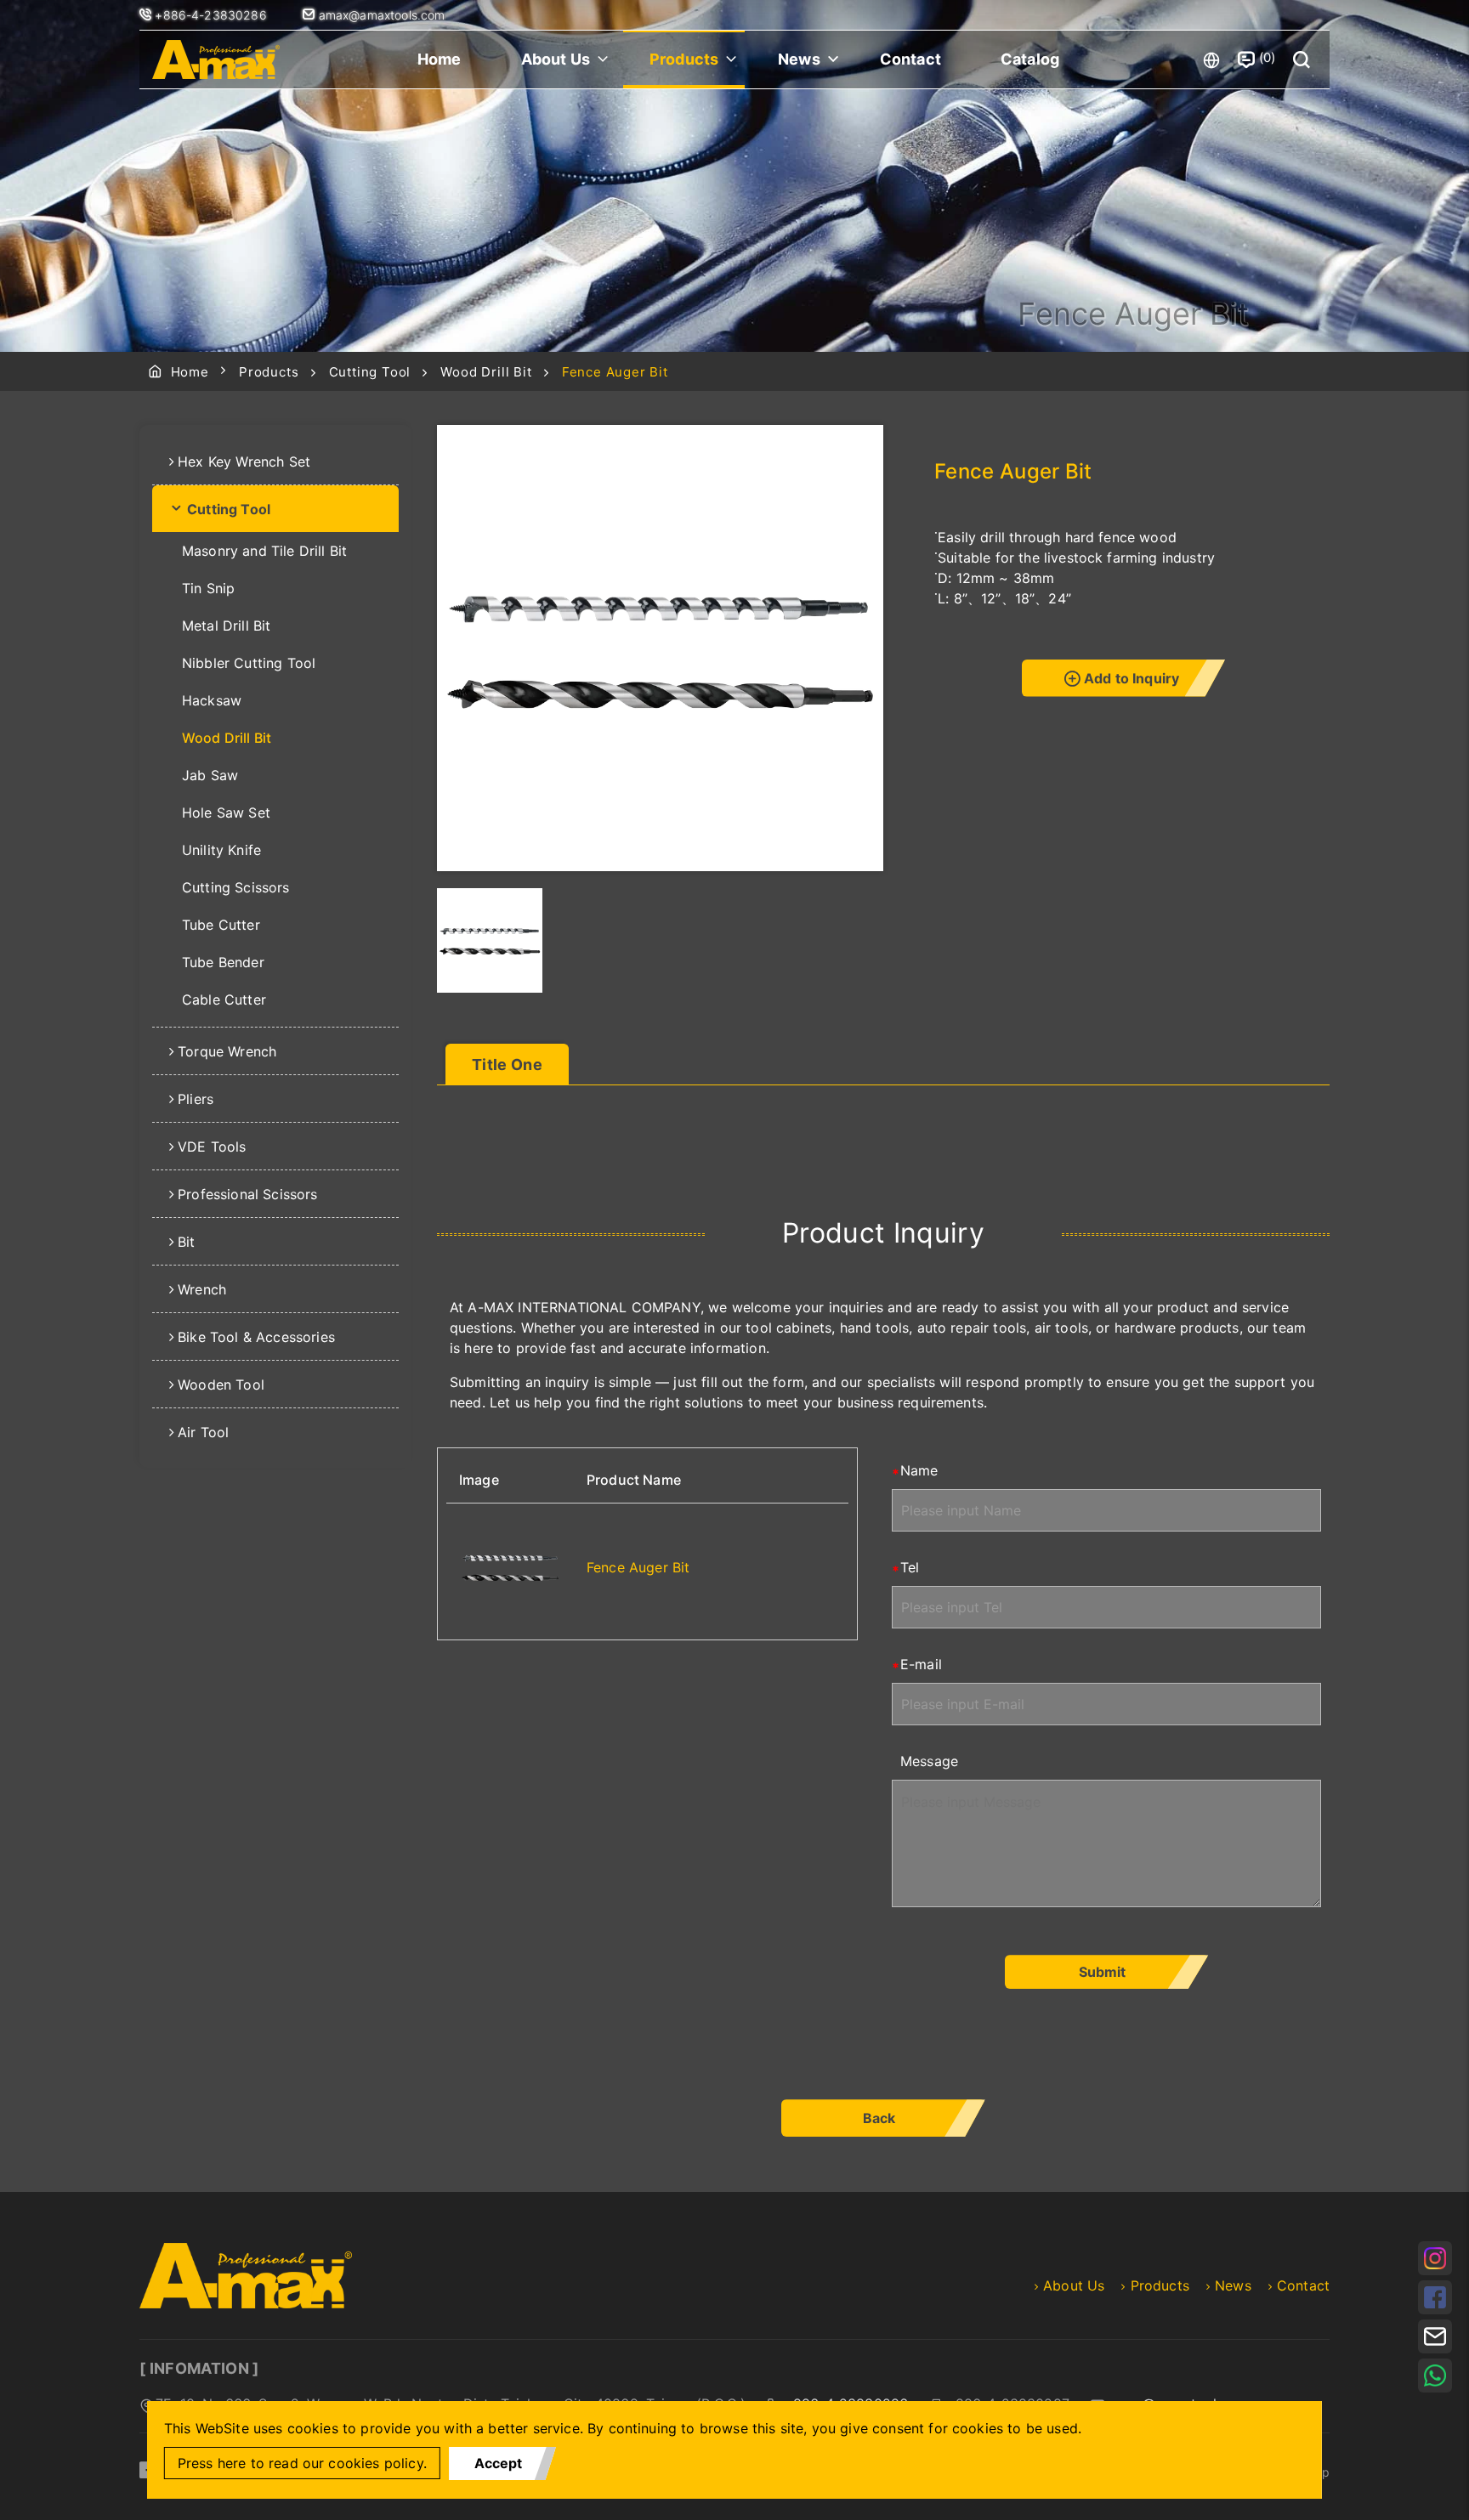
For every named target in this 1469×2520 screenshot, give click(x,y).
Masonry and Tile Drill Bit (264, 551)
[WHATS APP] (1435, 2376)
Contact (910, 59)
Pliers (196, 1099)
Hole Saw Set (226, 813)
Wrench (202, 1289)
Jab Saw (210, 775)
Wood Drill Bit (486, 372)
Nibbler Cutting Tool (249, 663)
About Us (556, 59)
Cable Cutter (224, 1000)
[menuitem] (275, 462)
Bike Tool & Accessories (256, 1337)
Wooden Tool (221, 1385)
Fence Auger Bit (638, 1567)
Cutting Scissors (236, 887)
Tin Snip (208, 588)
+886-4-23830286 (213, 15)
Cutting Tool (370, 372)
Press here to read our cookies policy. (302, 2463)
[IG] (1435, 2258)
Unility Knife (221, 850)
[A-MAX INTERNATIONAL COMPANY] (216, 59)
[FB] (1435, 2297)
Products (684, 59)
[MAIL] (1435, 2336)
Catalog (1030, 59)
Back (879, 2118)
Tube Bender (223, 962)
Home (440, 59)
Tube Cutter (221, 925)
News (799, 59)
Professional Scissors (247, 1194)
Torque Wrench (227, 1051)
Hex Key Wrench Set (244, 462)
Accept (498, 2463)
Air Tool (203, 1432)
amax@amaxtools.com (380, 15)
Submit (1102, 1972)
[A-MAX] (246, 2303)
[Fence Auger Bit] (510, 1567)
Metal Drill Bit (226, 626)
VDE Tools (212, 1147)
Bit (186, 1242)
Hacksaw (212, 700)
